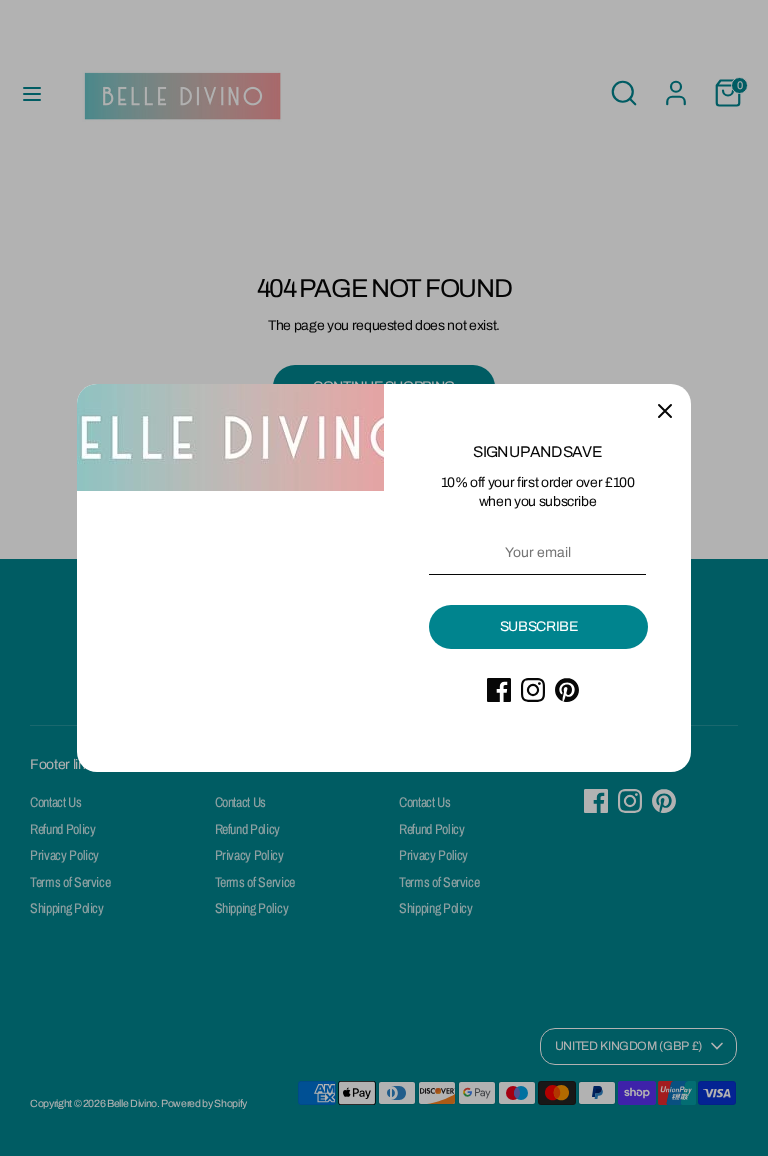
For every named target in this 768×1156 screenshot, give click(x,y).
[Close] (665, 410)
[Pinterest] (567, 690)
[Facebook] (499, 690)
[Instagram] (533, 690)
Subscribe (539, 626)
